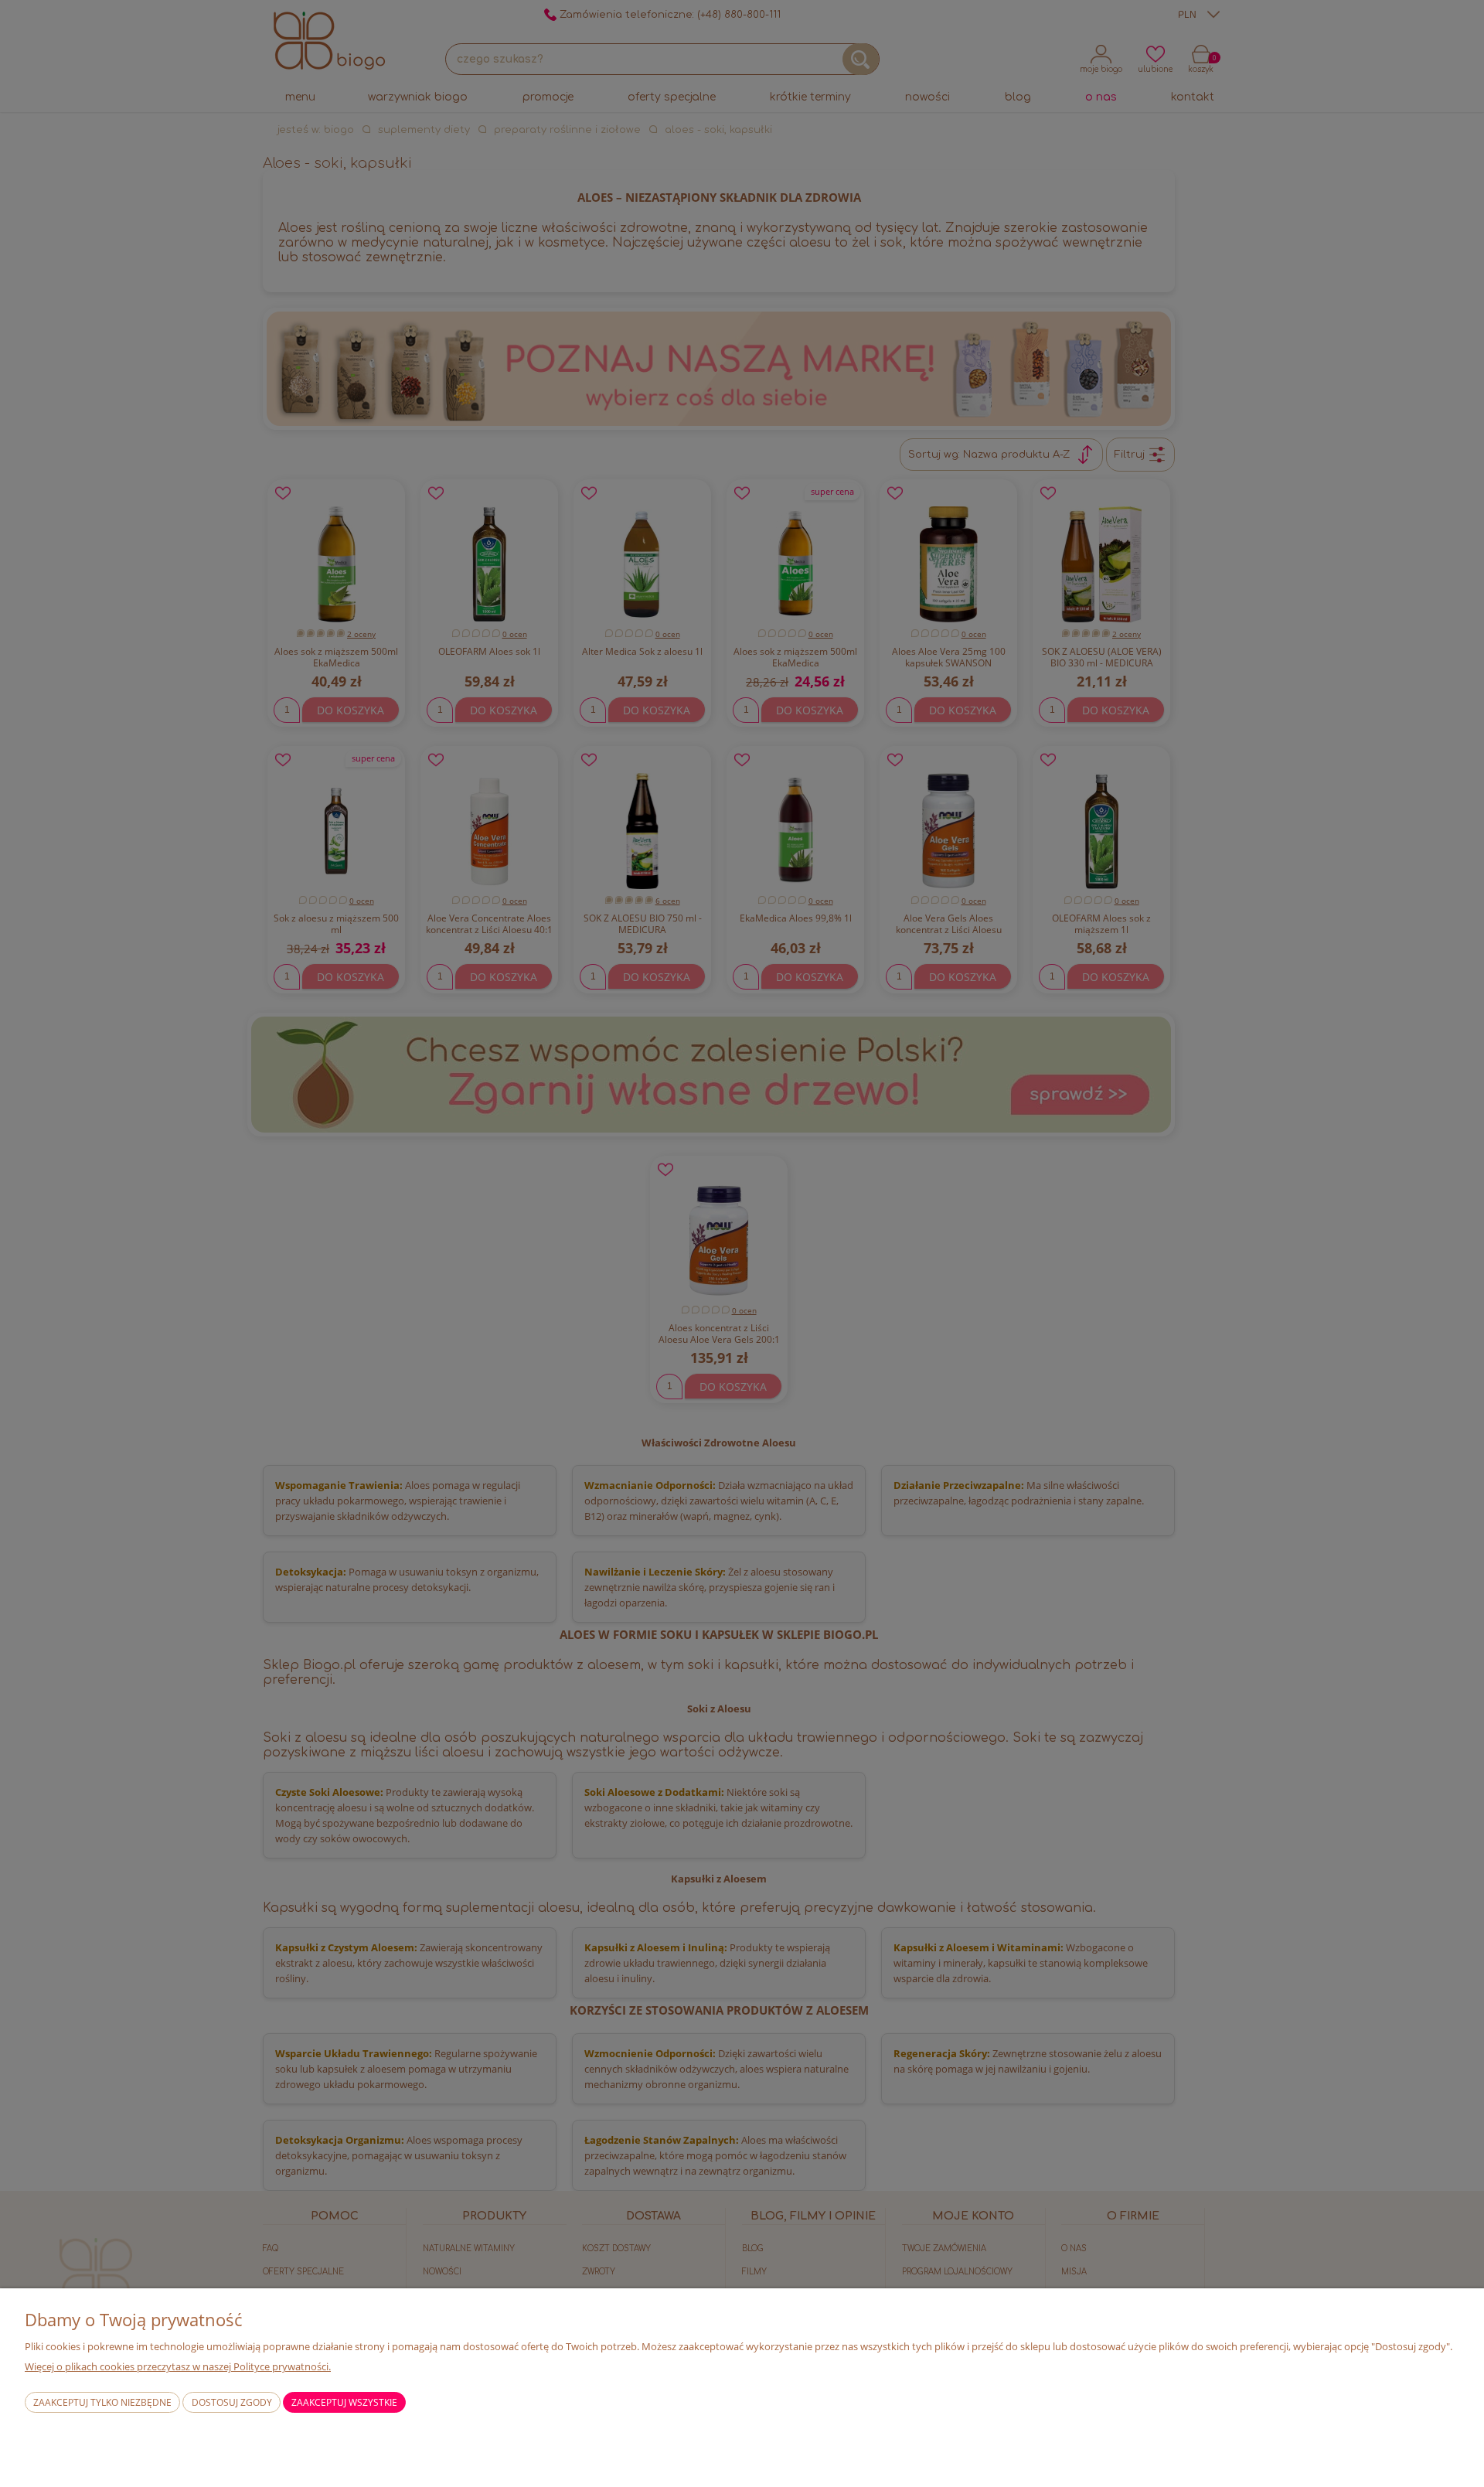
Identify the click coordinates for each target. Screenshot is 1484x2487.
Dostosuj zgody (232, 2402)
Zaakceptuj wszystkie (344, 2402)
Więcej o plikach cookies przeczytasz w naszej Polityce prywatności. (178, 2366)
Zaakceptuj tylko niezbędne (102, 2402)
